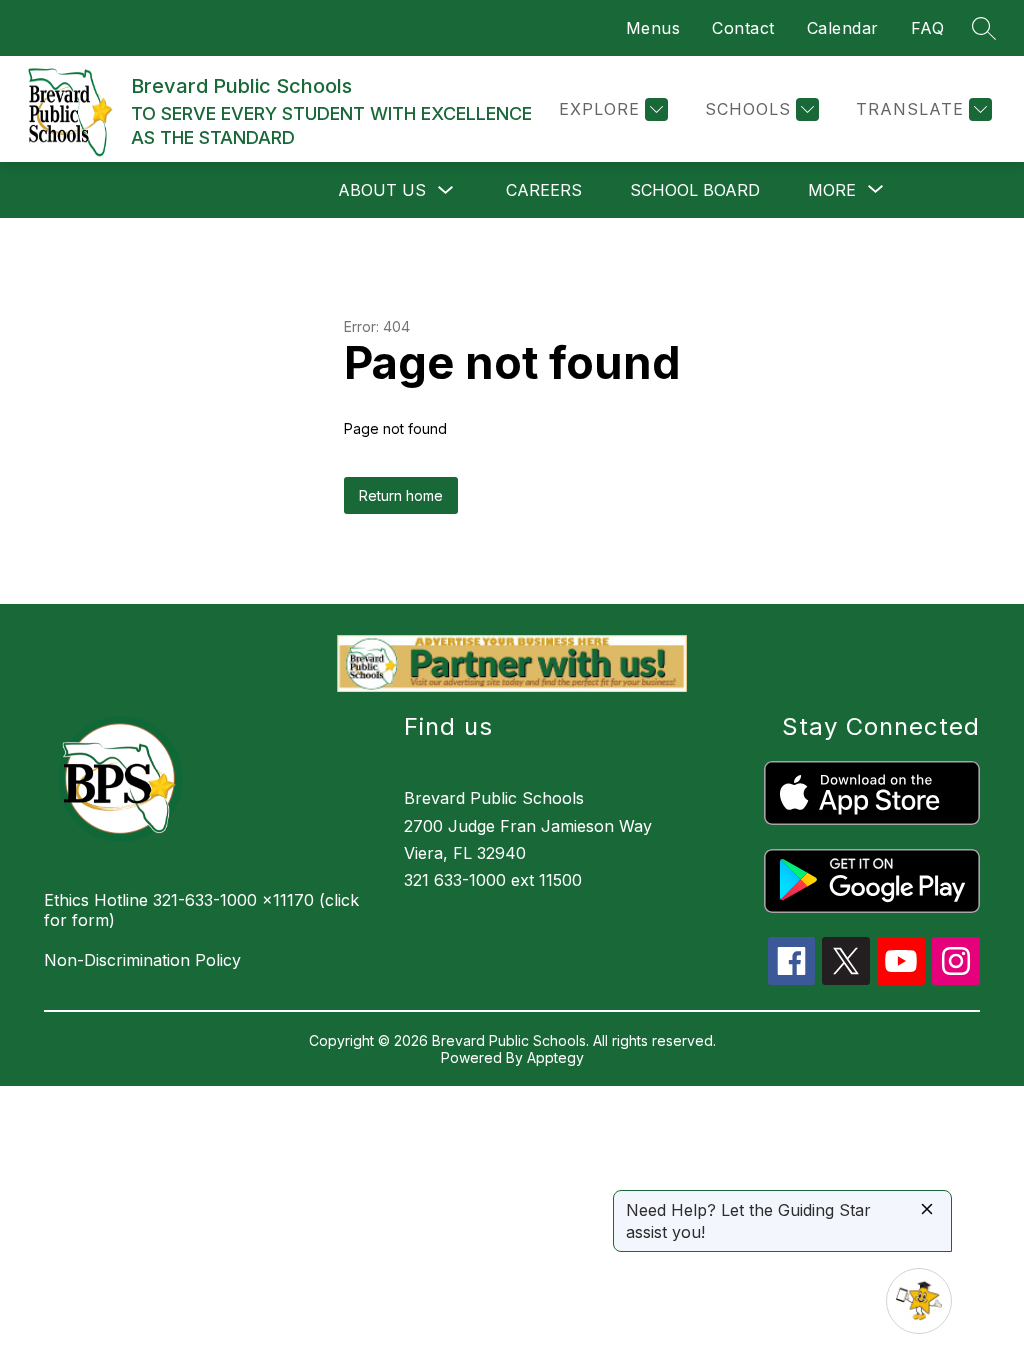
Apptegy (555, 1057)
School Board (695, 190)
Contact (743, 28)
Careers (544, 190)
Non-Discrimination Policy (142, 960)
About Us (382, 190)
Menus (653, 28)
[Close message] (927, 1210)
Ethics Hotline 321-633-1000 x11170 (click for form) (201, 910)
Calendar (843, 28)
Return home (401, 495)
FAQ (928, 28)
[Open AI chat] (919, 1301)
